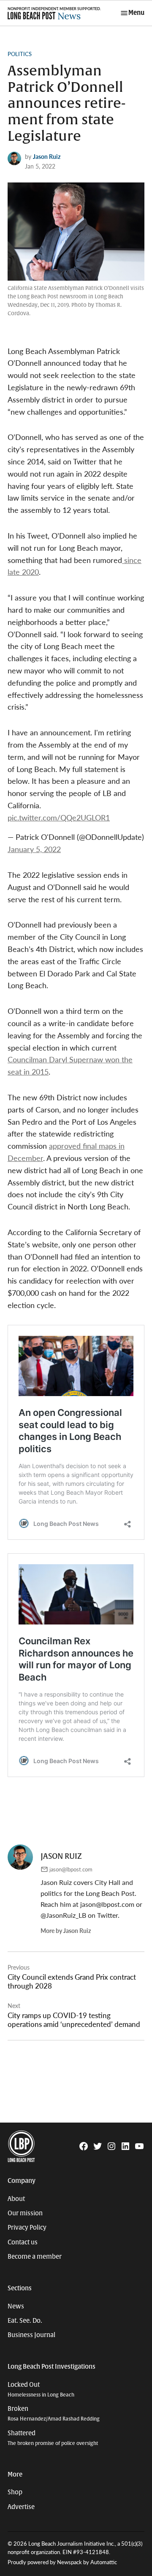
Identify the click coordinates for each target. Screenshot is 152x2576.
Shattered (53, 2438)
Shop (15, 2492)
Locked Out (41, 2390)
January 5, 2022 (34, 849)
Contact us (23, 2242)
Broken (54, 2414)
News (16, 2306)
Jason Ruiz (47, 156)
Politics (20, 54)
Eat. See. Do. (25, 2321)
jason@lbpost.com (71, 1869)
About (16, 2199)
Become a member (35, 2257)
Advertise (21, 2507)
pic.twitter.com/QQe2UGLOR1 (59, 817)
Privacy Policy (27, 2228)
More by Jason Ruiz (66, 1930)
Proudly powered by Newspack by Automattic (62, 2562)
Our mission (25, 2213)
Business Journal (31, 2335)
